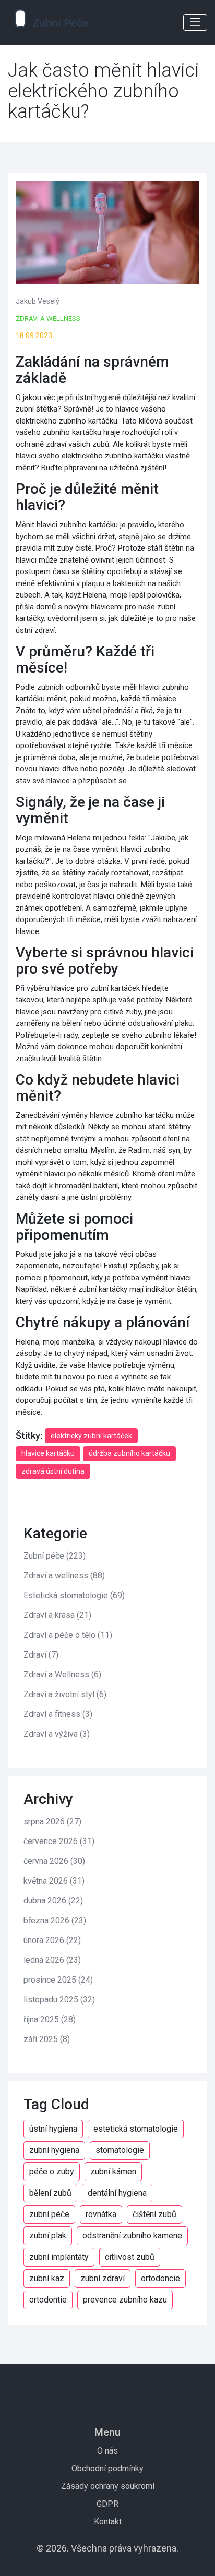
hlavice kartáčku (48, 1453)
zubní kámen (113, 2171)
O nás (107, 2451)
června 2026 (54, 1861)
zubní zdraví (103, 2278)
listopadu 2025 (59, 2000)
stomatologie (120, 2150)
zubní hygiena (54, 2150)
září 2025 (47, 2039)
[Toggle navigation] (195, 22)
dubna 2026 (53, 1901)
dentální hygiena (117, 2193)
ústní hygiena (53, 2129)
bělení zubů (50, 2193)
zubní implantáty (59, 2257)
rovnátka (101, 2214)
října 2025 (50, 2019)
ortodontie (48, 2300)
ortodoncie (160, 2278)
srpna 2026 (52, 1821)
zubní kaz (47, 2278)
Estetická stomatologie (74, 1595)
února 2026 (52, 1940)
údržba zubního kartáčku (129, 1453)
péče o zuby (52, 2171)
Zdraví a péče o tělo (68, 1635)
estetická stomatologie (136, 2129)
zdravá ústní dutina (53, 1471)
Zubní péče (55, 1556)
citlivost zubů (130, 2257)
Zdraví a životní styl (65, 1694)
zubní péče (49, 2214)
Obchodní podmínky (107, 2468)
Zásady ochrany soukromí (108, 2486)
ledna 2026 (52, 1960)
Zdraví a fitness (58, 1714)
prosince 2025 (58, 1980)
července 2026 (59, 1841)
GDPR (107, 2504)
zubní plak (48, 2236)
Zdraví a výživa (57, 1734)
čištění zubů (154, 2214)
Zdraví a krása (57, 1615)
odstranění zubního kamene (132, 2236)
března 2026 (55, 1920)
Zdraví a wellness (64, 1576)
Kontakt (108, 2522)
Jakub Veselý (38, 301)
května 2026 (54, 1881)
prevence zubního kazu (125, 2300)
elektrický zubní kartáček (91, 1436)
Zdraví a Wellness (48, 319)
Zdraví (41, 1655)
